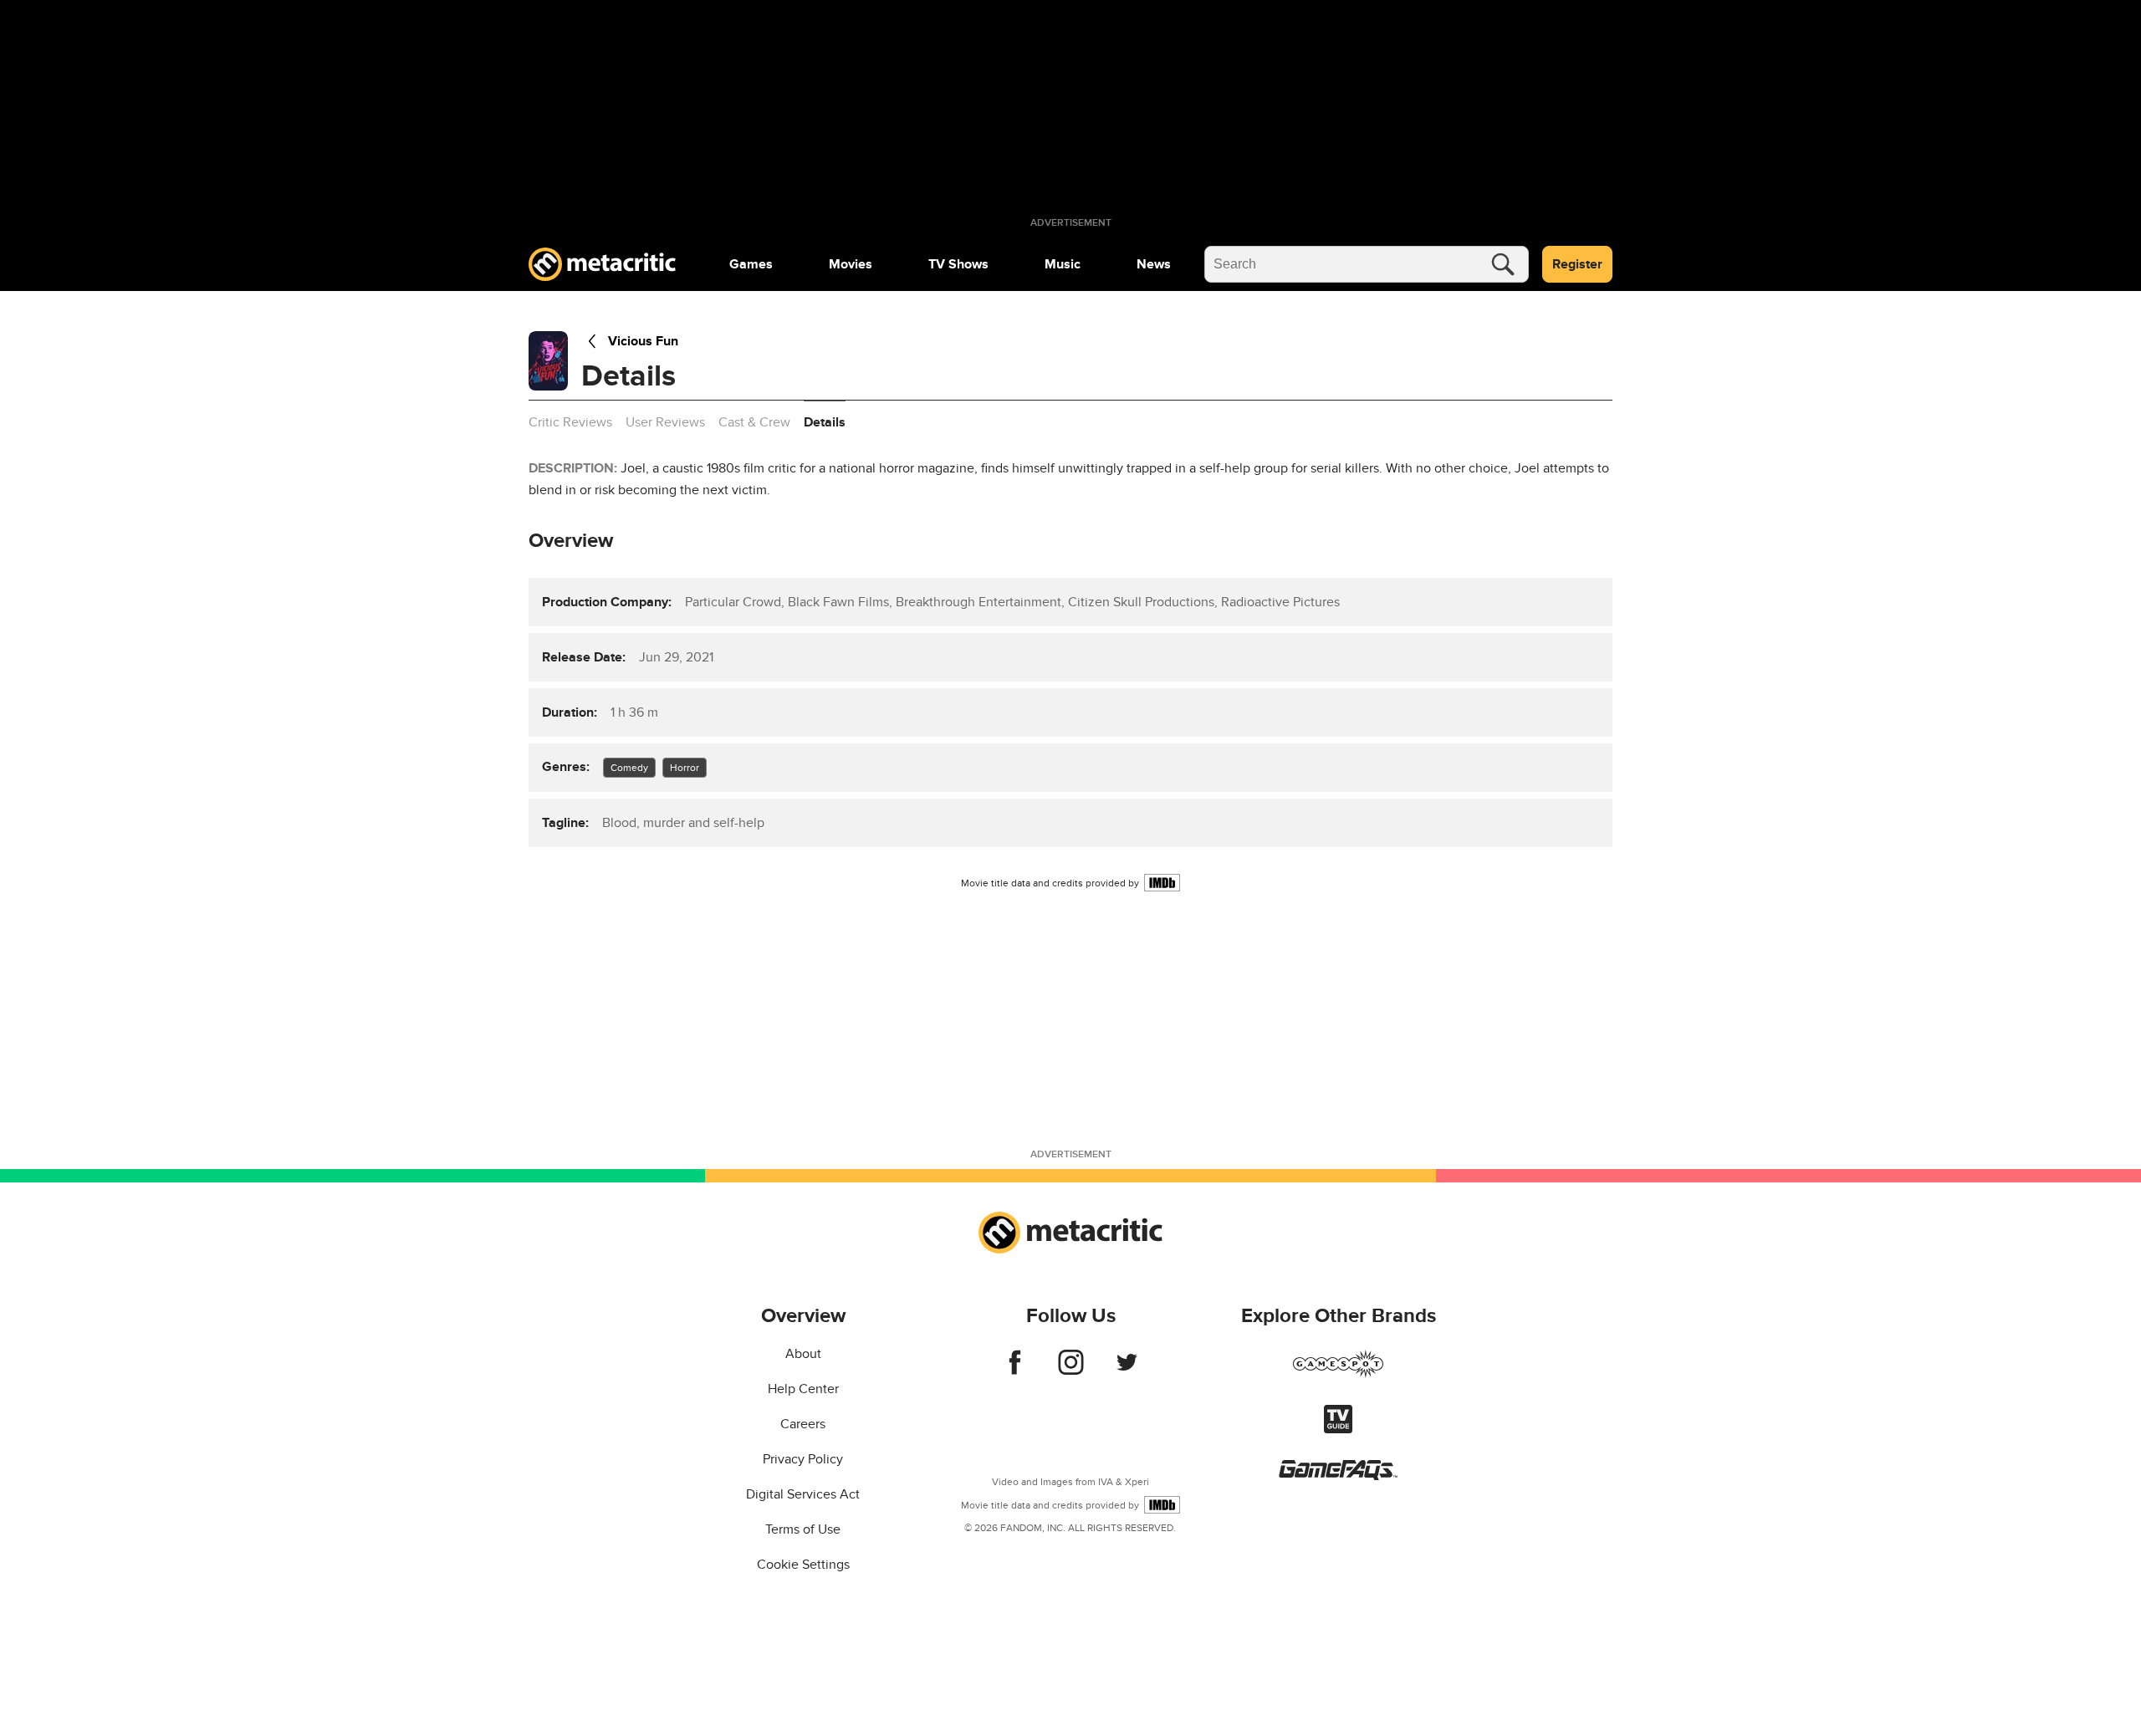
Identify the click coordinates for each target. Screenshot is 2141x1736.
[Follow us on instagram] (1071, 1371)
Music (1063, 264)
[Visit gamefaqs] (1338, 1476)
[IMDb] (1162, 883)
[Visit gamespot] (1338, 1374)
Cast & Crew (754, 422)
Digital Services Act (803, 1494)
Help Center (803, 1389)
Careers (803, 1424)
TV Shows (958, 264)
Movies (851, 264)
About (803, 1354)
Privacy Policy (803, 1459)
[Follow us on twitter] (1127, 1371)
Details (825, 422)
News (1154, 264)
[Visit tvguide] (1338, 1429)
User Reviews (665, 422)
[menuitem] (751, 264)
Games (751, 264)
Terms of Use (803, 1529)
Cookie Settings (803, 1565)
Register (1577, 264)
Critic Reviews (570, 422)
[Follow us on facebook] (1015, 1371)
